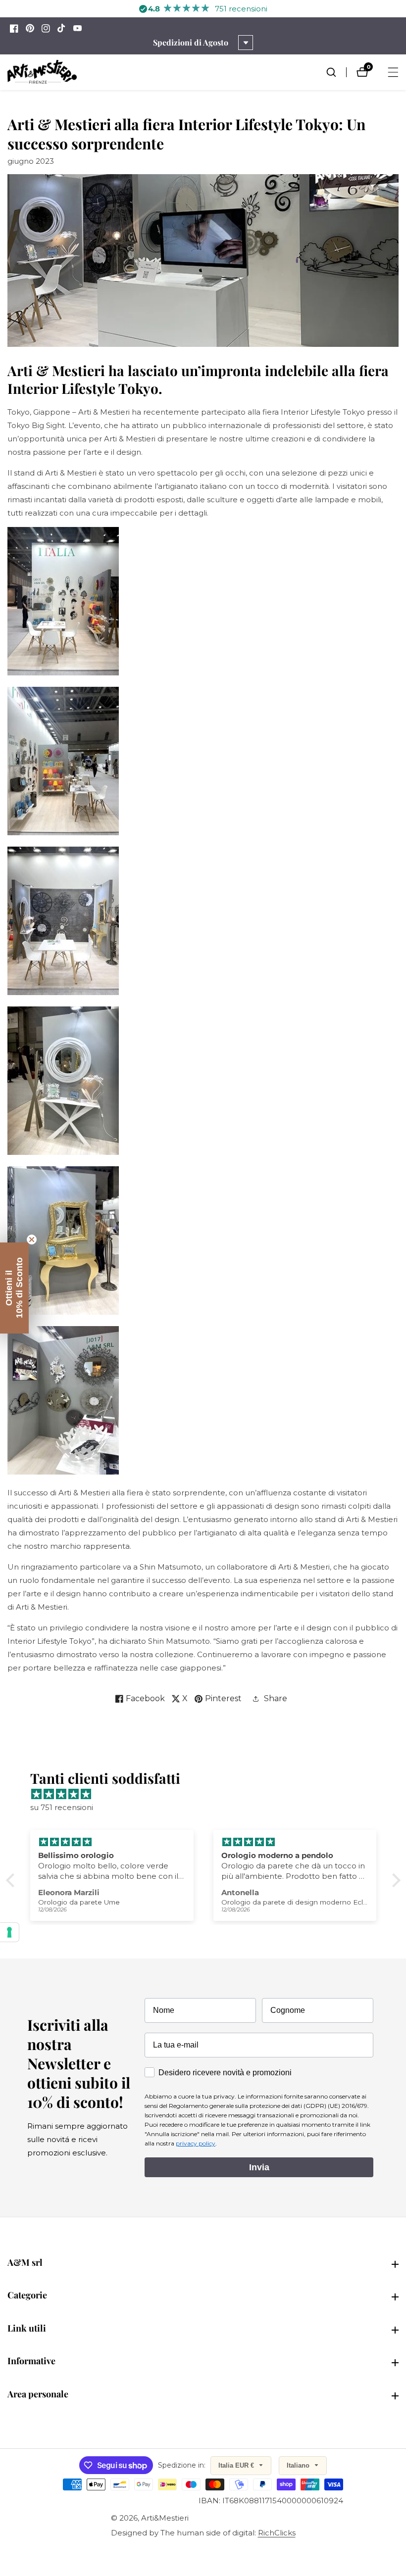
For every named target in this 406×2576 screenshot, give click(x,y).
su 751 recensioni (62, 1807)
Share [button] (276, 1698)
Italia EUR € (237, 2465)
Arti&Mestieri (165, 2518)
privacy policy (196, 2143)
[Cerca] (336, 72)
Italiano (299, 2465)
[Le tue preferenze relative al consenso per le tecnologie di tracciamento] (9, 1932)
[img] (208, 1794)
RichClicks (277, 2533)
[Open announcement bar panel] (246, 43)
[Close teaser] (32, 1240)
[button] (12, 1880)
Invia (259, 2167)
